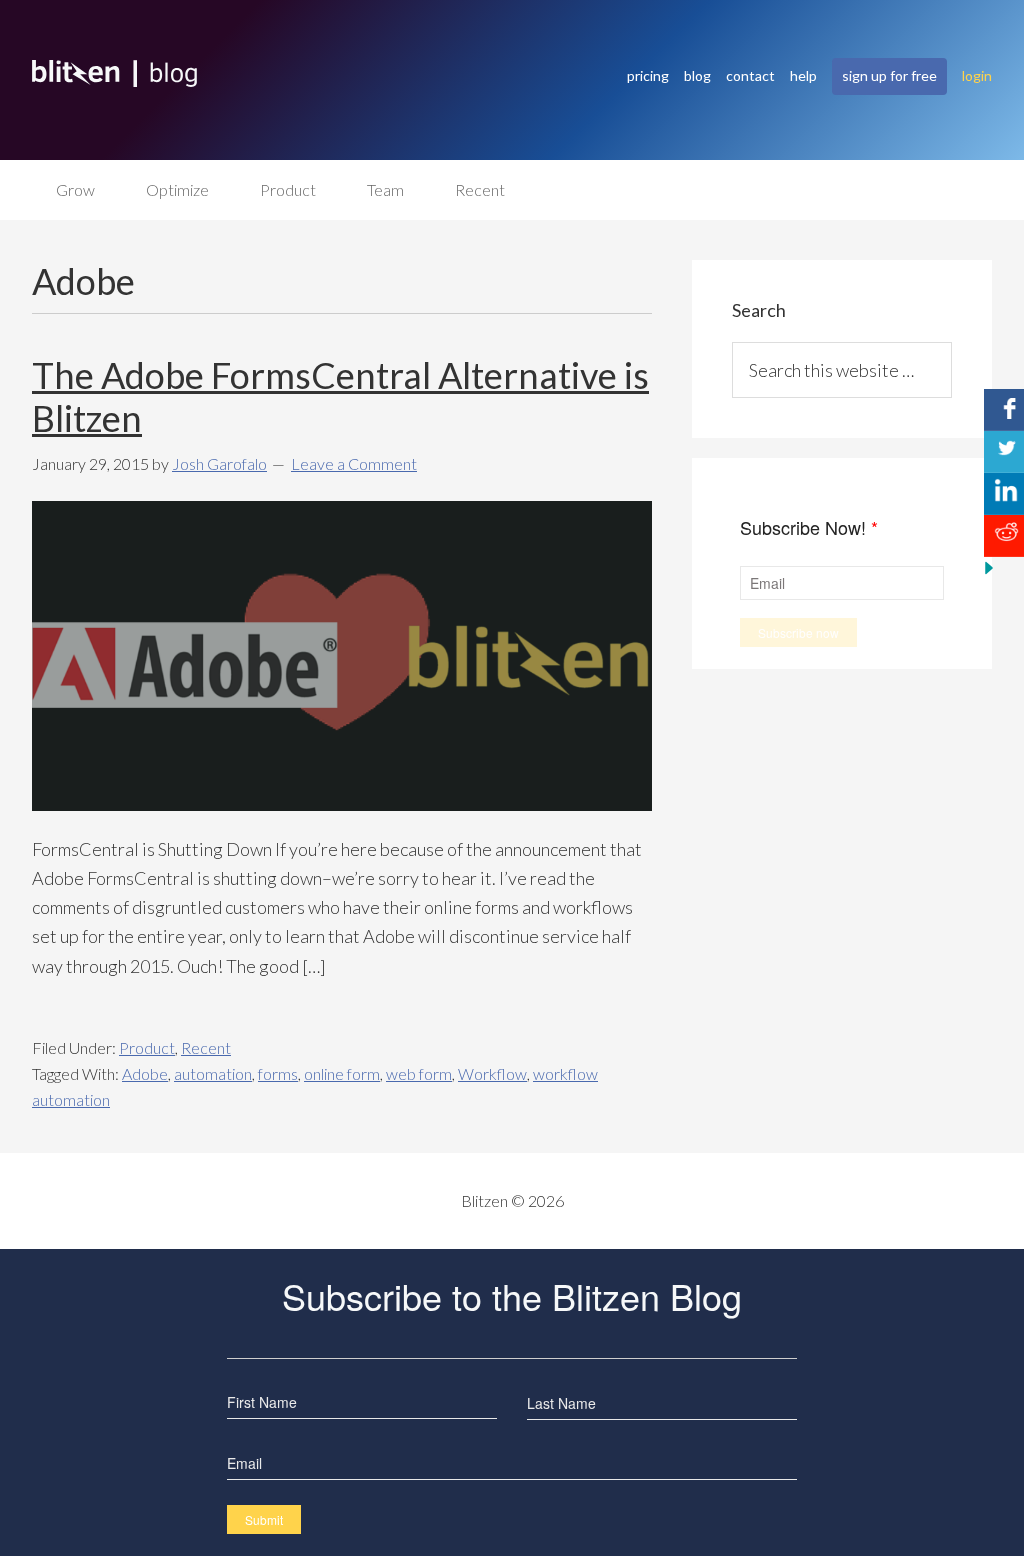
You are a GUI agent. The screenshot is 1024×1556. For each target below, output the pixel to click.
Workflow (492, 1073)
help (803, 75)
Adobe (145, 1073)
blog (697, 75)
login (977, 75)
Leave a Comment (354, 463)
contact (750, 75)
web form (419, 1073)
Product (147, 1047)
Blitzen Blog (320, 73)
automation (213, 1073)
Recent (206, 1047)
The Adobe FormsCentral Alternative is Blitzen (340, 396)
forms (278, 1073)
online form (342, 1073)
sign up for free (889, 75)
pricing (648, 75)
